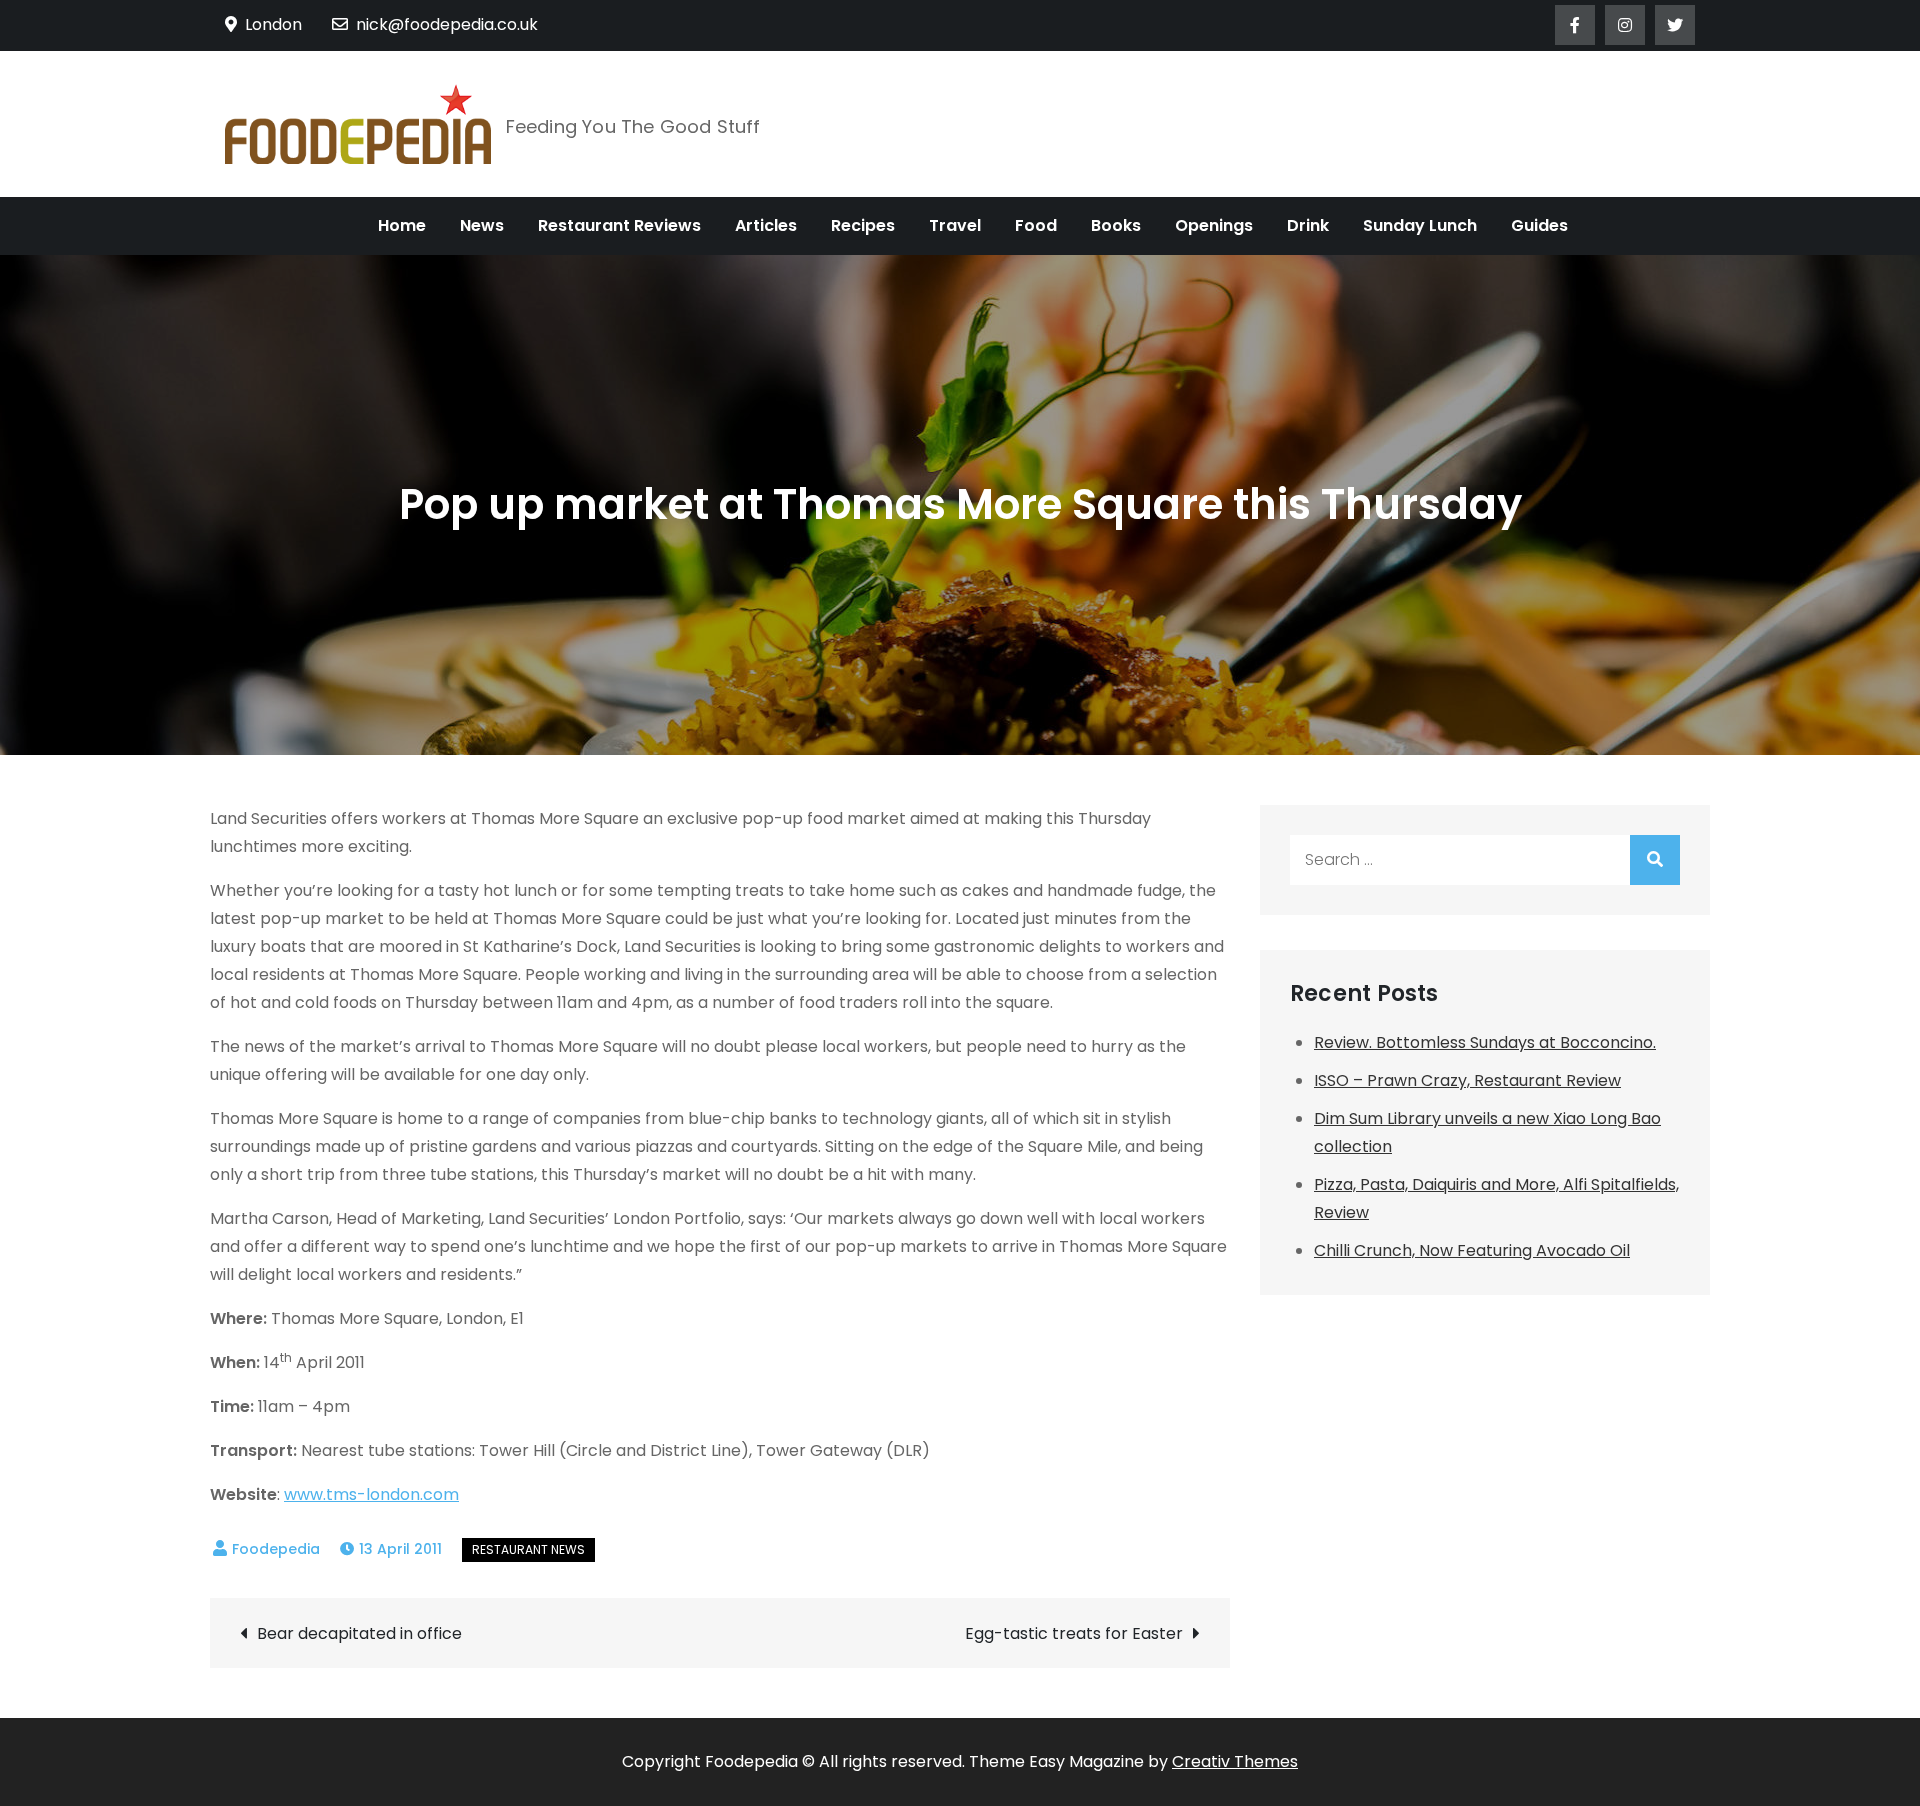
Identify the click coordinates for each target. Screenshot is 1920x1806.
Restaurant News (528, 1549)
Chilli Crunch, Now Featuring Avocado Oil (1472, 1250)
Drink (1308, 225)
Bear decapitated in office (359, 1633)
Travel (955, 225)
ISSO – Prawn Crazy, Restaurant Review (1467, 1080)
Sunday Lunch (1420, 225)
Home (402, 225)
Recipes (863, 225)
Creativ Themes (1235, 1761)
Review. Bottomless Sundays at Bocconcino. (1485, 1042)
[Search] (1655, 860)
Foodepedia (276, 1549)
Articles (766, 225)
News (482, 225)
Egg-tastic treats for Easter (1074, 1633)
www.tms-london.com (371, 1494)
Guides (1539, 225)
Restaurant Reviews (619, 225)
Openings (1214, 225)
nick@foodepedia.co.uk (447, 24)
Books (1116, 225)
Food (1036, 225)
